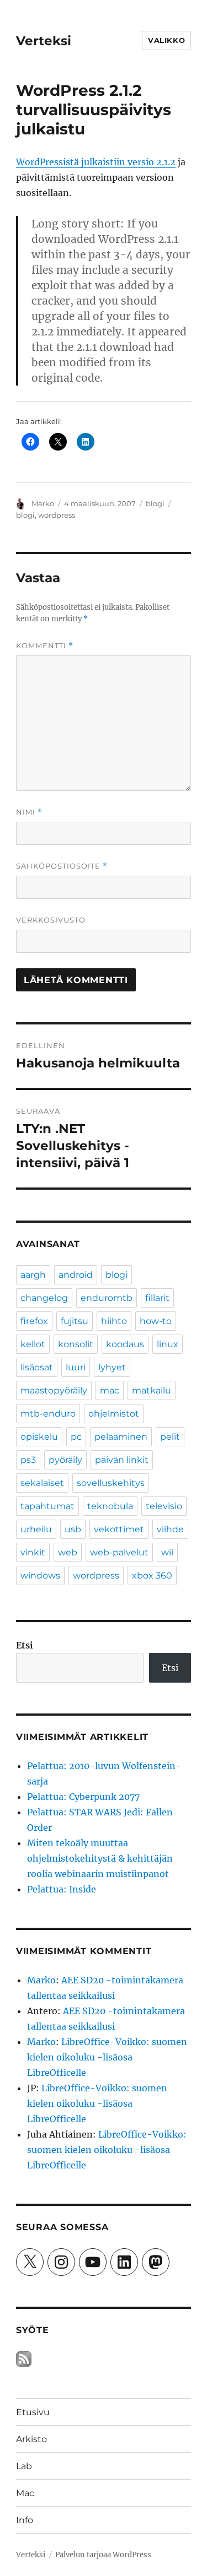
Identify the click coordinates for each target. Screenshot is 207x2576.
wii (167, 1552)
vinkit (33, 1552)
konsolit (76, 1344)
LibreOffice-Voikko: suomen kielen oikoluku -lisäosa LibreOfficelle (107, 2057)
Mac (25, 2493)
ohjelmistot (114, 1414)
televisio (164, 1506)
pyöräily (65, 1460)
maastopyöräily (54, 1390)
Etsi (25, 1645)
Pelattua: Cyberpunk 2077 (83, 1797)
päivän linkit (122, 1460)
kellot (33, 1344)
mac (110, 1390)
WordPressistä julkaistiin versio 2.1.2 (96, 162)
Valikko (166, 40)
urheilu (36, 1529)
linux (168, 1344)
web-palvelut (119, 1552)
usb (73, 1529)
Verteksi (44, 41)
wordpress (57, 515)
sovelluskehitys (111, 1483)
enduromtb (107, 1298)
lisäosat (37, 1367)
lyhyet (112, 1367)
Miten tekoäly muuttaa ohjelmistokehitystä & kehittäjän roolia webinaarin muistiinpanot (100, 1858)
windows (40, 1576)
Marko (43, 503)
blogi (155, 503)
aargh (33, 1275)
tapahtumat (47, 1506)
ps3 (28, 1460)
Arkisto (31, 2439)
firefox (34, 1321)
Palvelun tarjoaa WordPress (103, 2555)
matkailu (152, 1390)
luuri (76, 1367)
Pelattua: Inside (62, 1889)
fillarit (157, 1298)
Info (25, 2520)
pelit (170, 1437)
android (76, 1275)
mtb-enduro (48, 1414)
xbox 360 (152, 1576)
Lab (24, 2466)
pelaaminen (121, 1437)
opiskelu (39, 1437)
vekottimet (119, 1529)
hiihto (114, 1321)
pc (76, 1437)
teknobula (110, 1506)
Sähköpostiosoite (62, 866)
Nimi (29, 812)
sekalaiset (42, 1483)
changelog (44, 1298)
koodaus (125, 1344)
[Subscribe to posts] (24, 2359)
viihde (170, 1529)
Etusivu (33, 2412)
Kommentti (45, 646)
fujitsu (75, 1321)
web (68, 1552)
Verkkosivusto (51, 920)
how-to (156, 1321)
